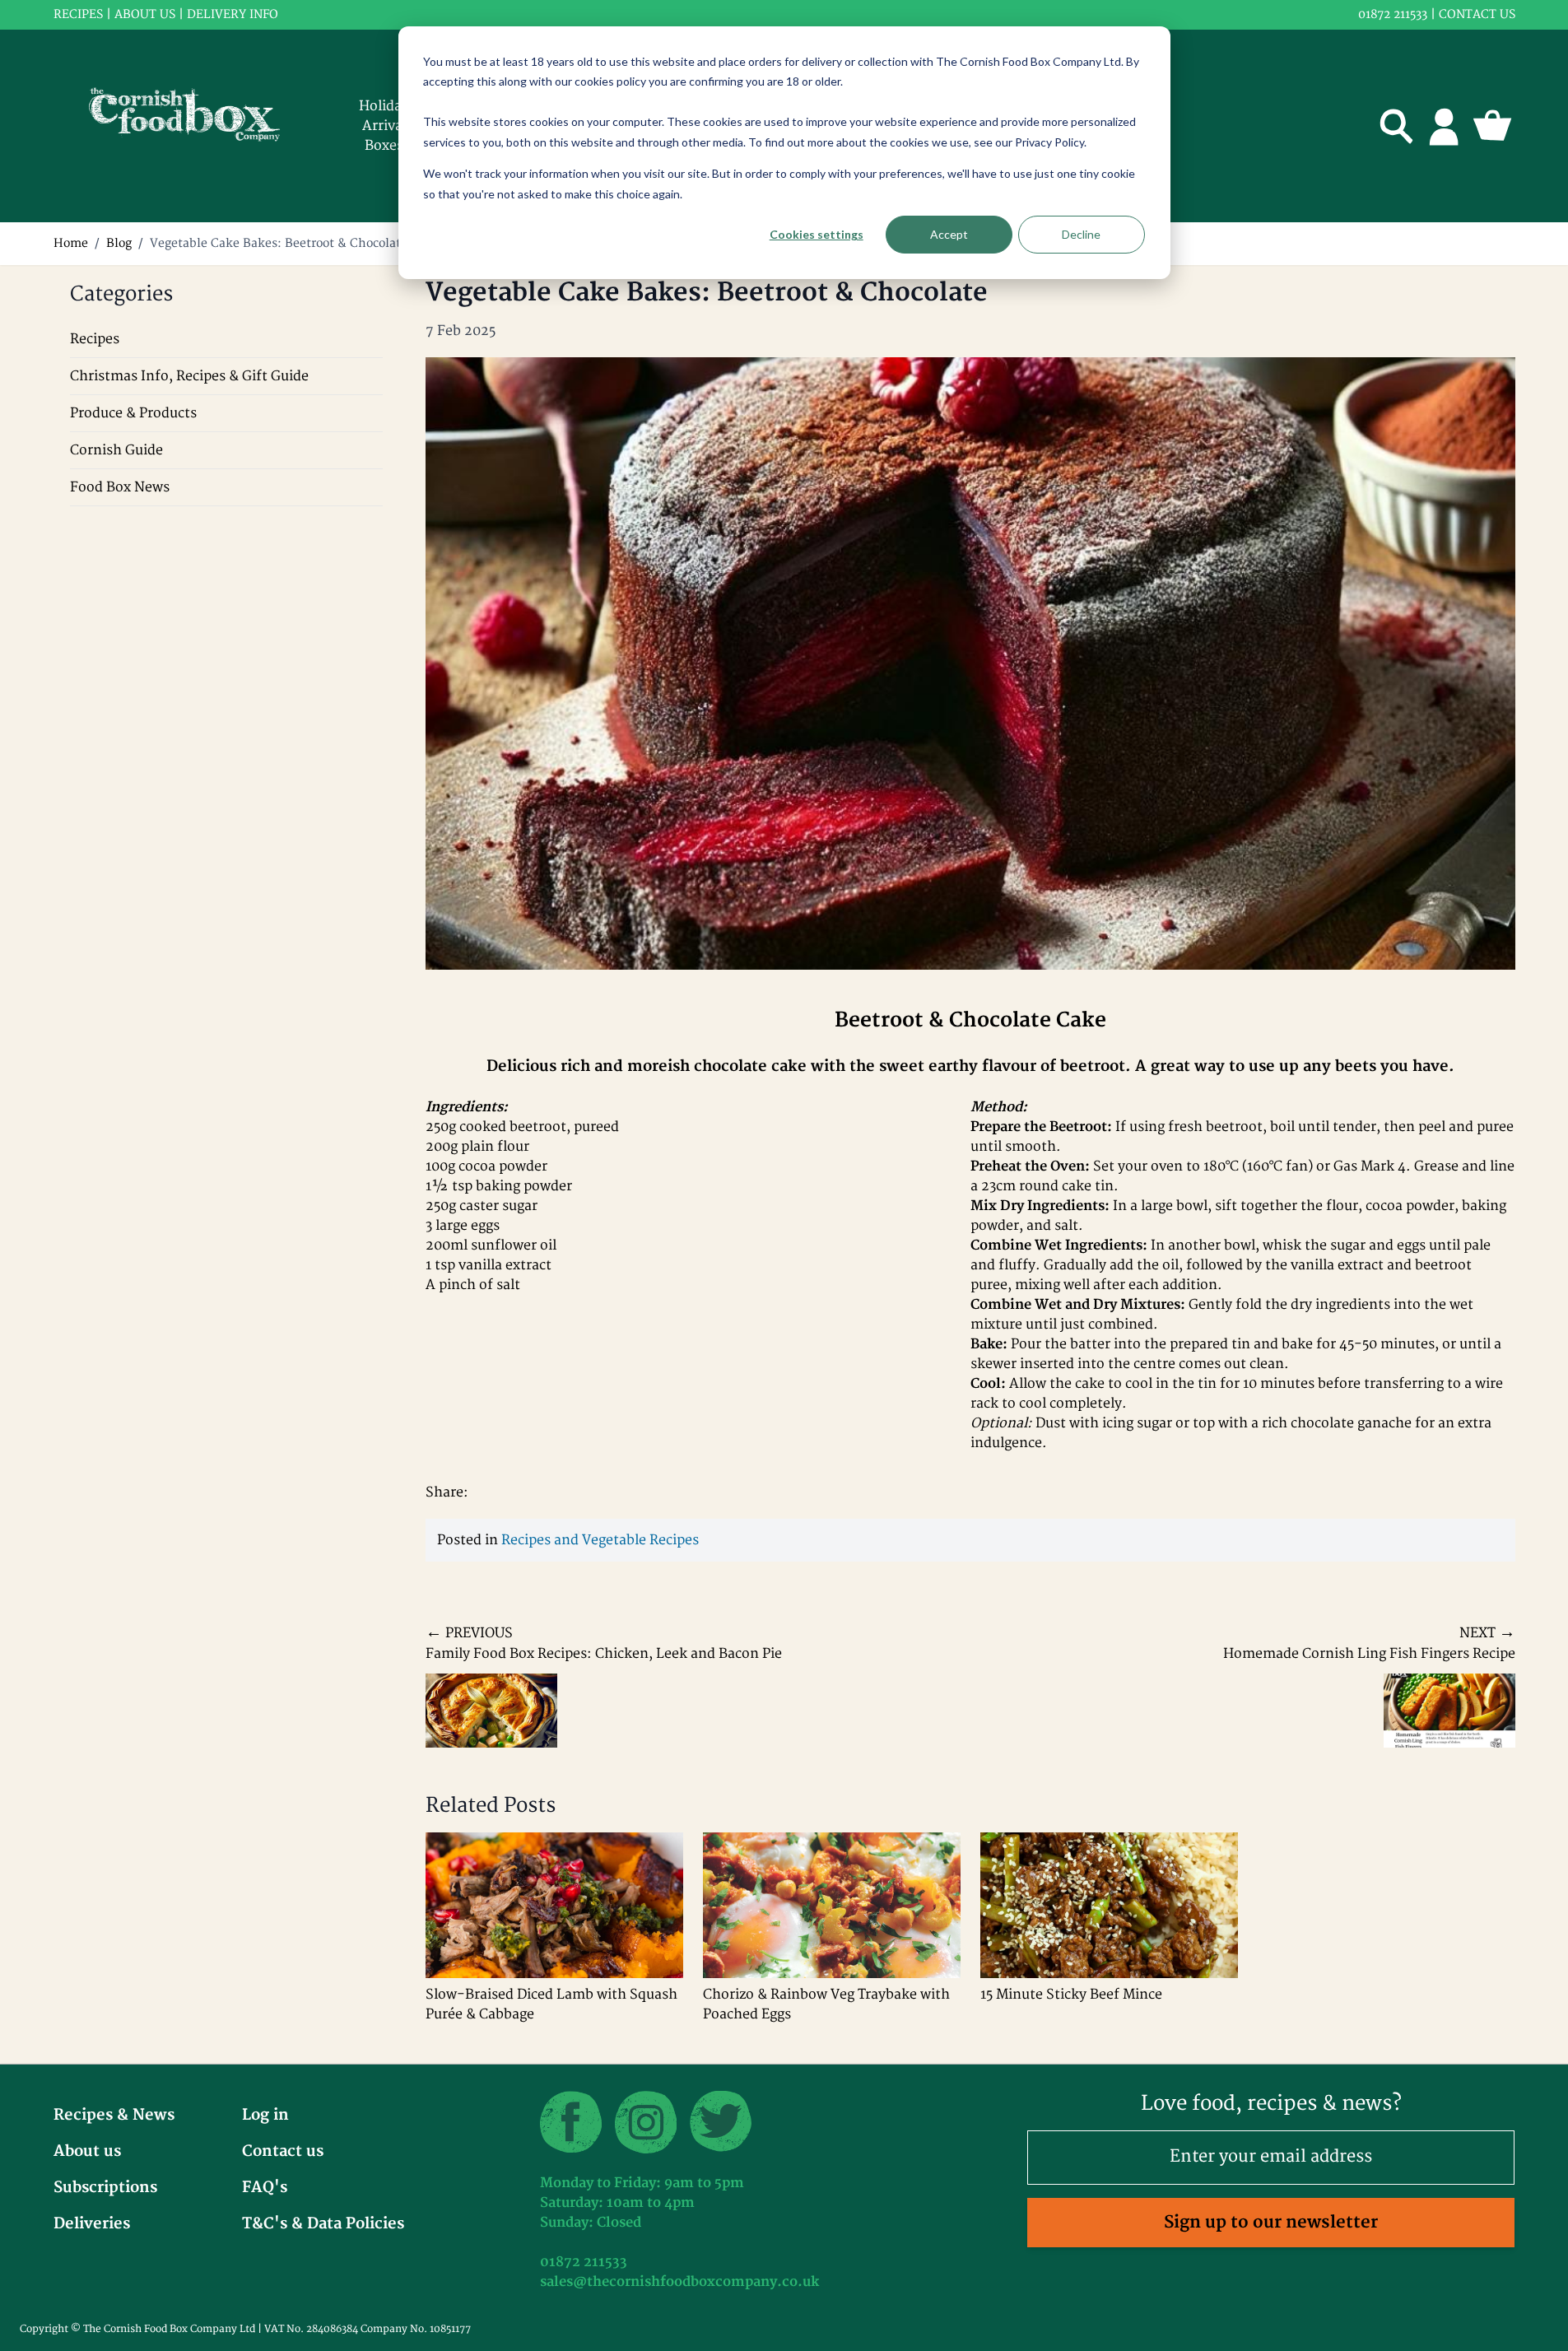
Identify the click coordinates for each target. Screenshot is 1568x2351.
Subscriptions (105, 2188)
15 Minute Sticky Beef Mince (1071, 1995)
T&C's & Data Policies (323, 2224)
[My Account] (1445, 126)
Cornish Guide (116, 450)
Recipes (95, 339)
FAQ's (265, 2188)
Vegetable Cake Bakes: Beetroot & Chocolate (279, 243)
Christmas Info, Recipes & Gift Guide (189, 376)
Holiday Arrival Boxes (384, 126)
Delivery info (233, 14)
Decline (1081, 234)
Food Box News (120, 487)
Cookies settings (817, 234)
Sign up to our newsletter (1271, 2222)
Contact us (1477, 14)
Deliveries (92, 2224)
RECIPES (78, 14)
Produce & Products (133, 413)
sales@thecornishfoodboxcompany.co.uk (679, 2282)
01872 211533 (1393, 14)
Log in (265, 2115)
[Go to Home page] (195, 126)
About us (145, 14)
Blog (119, 243)
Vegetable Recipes (640, 1540)
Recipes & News (114, 2115)
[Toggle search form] (1397, 126)
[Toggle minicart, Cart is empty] (1492, 126)
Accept (949, 234)
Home (71, 243)
